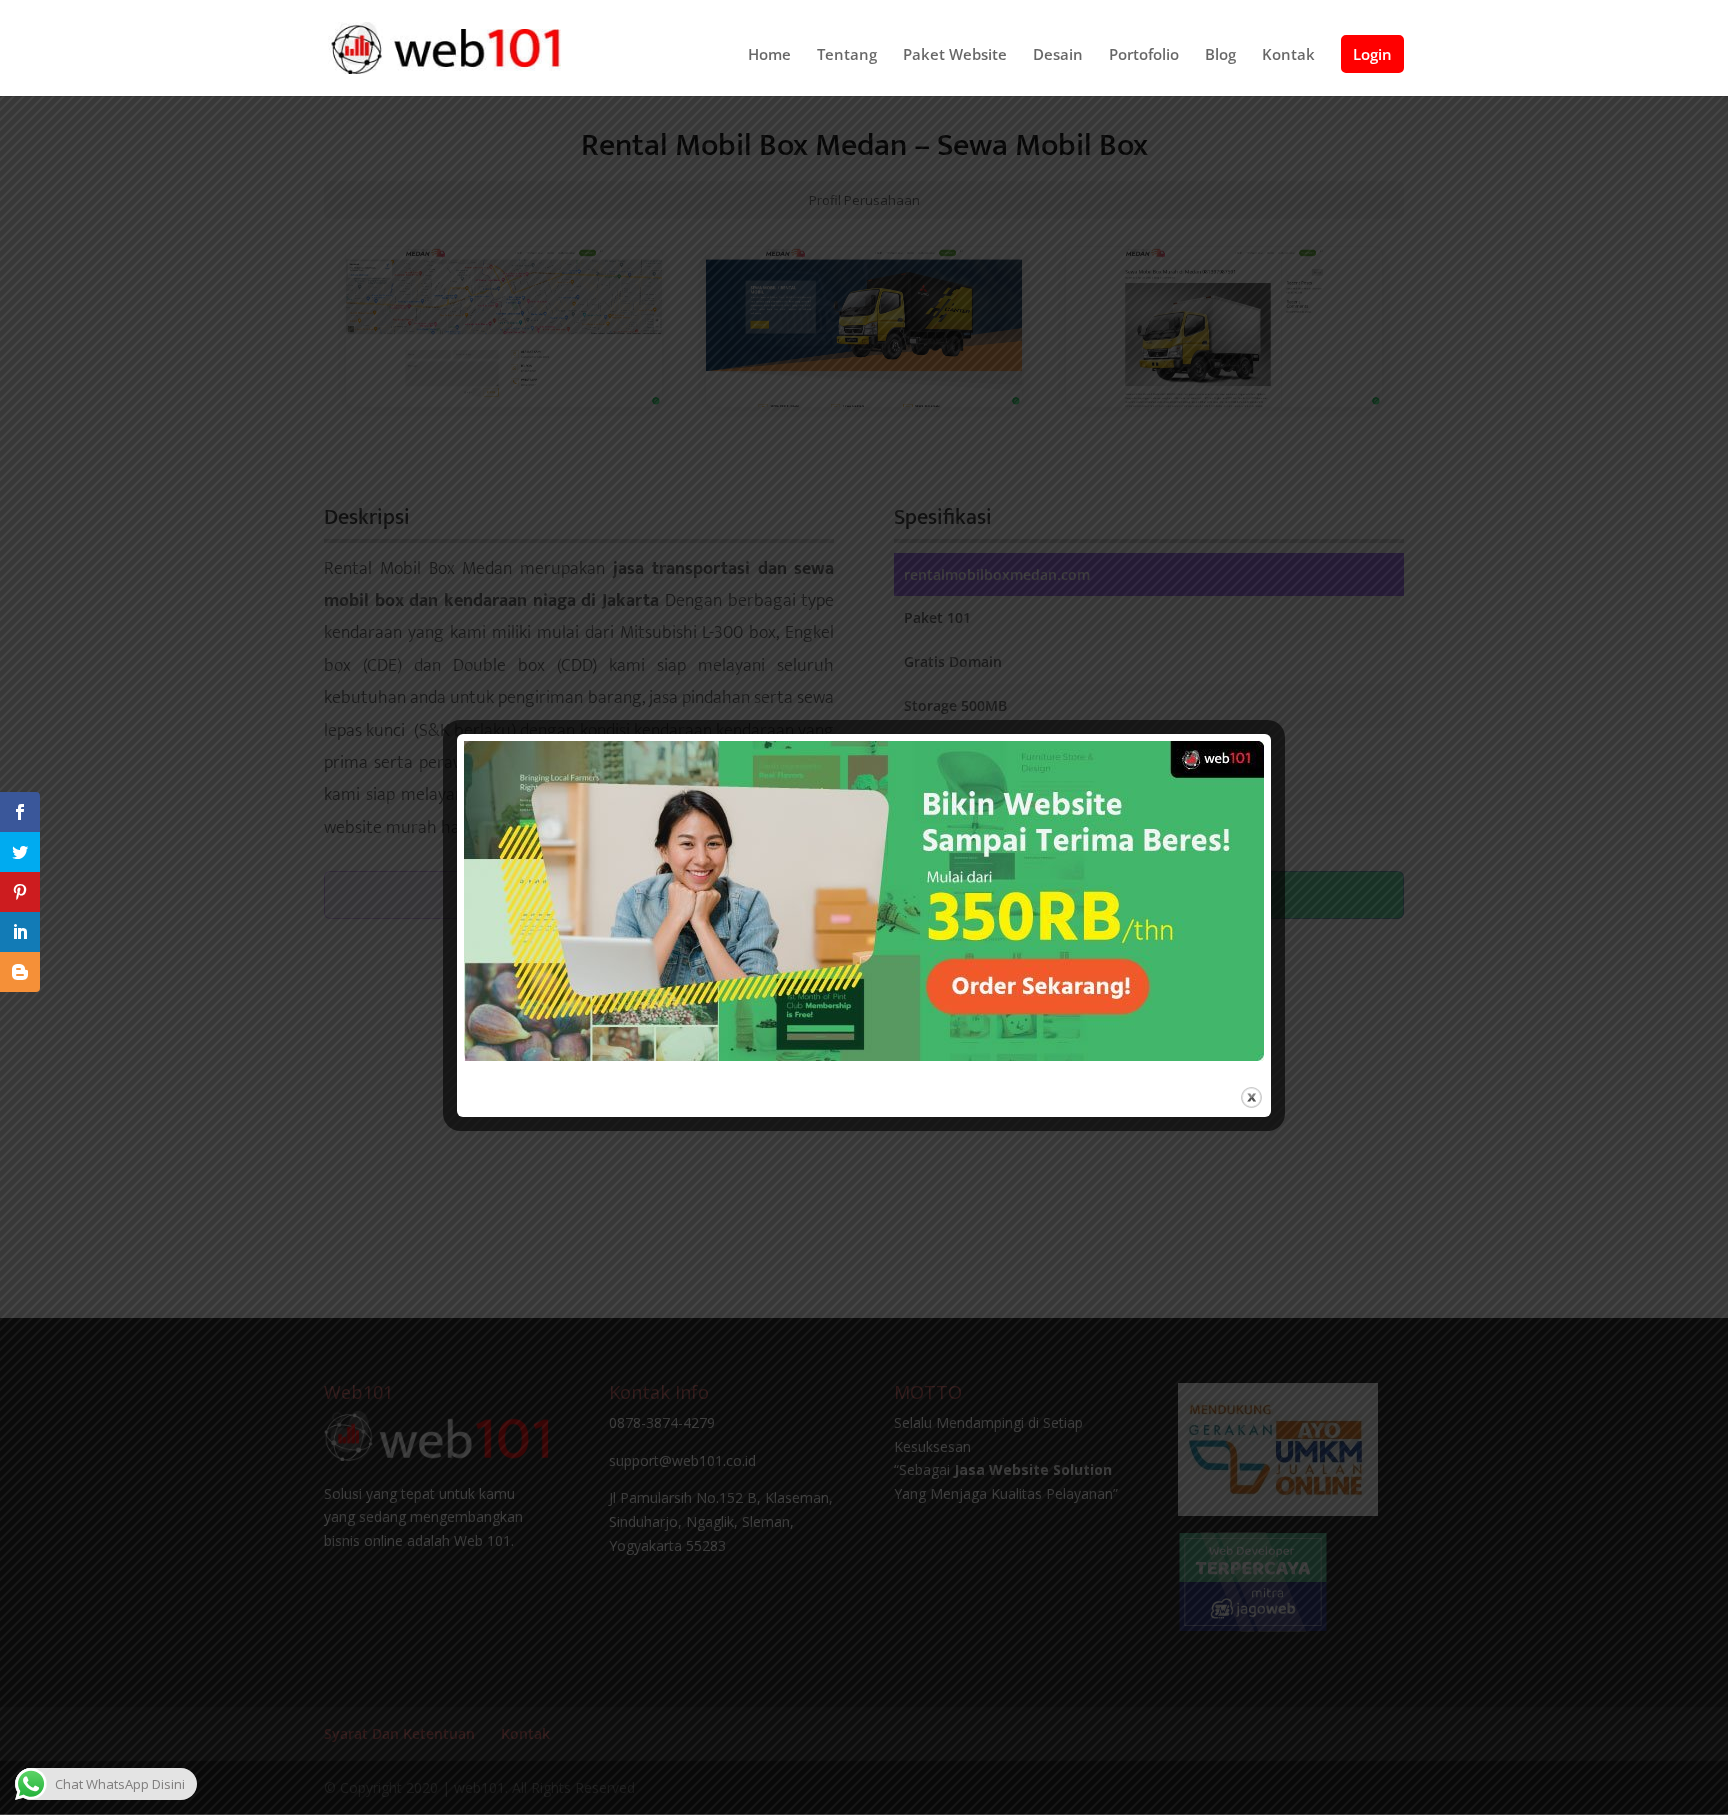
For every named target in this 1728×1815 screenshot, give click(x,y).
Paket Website (955, 55)
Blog (1220, 55)
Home (769, 55)
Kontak (1288, 55)
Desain (1058, 55)
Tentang (847, 55)
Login (1372, 54)
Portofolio (1144, 55)
